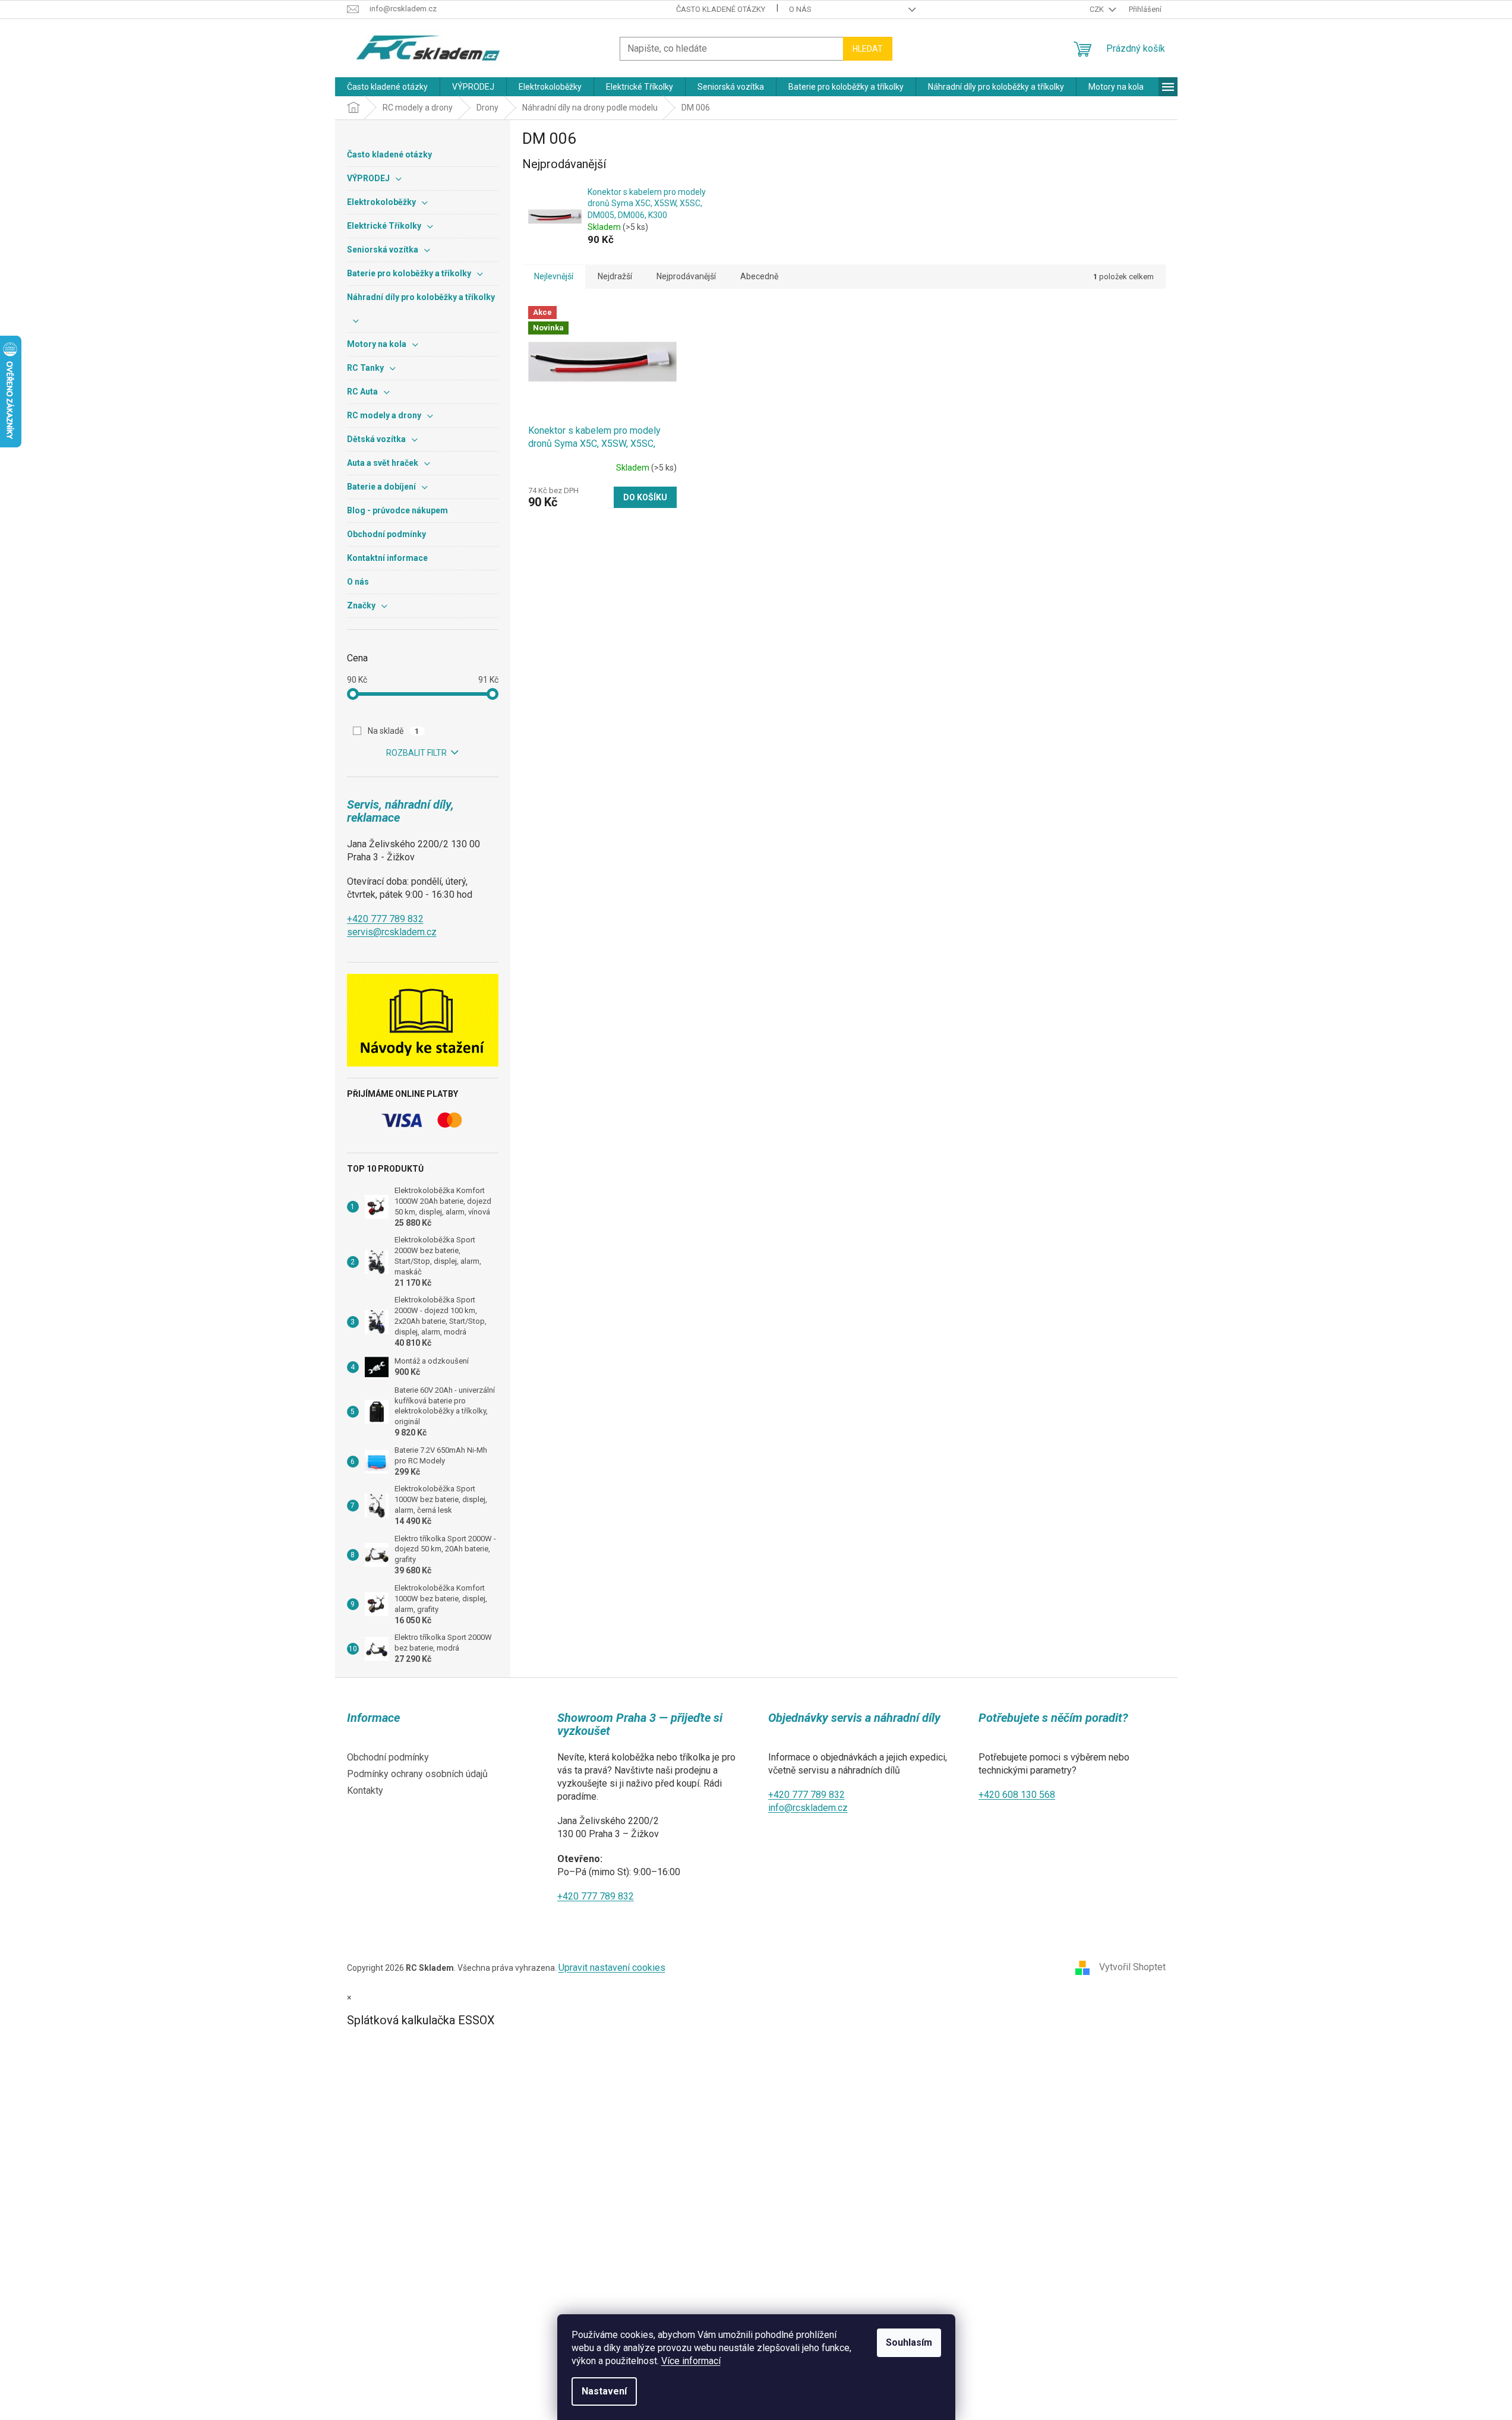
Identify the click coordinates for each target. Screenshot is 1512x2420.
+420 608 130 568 (1017, 1795)
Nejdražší (615, 276)
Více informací (691, 2361)
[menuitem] (387, 87)
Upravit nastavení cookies (612, 1968)
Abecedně (759, 276)
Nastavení (604, 2391)
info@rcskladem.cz (808, 1808)
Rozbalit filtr (416, 753)
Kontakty (365, 1790)
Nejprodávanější (686, 276)
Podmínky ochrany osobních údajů (417, 1774)
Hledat (868, 49)
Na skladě (394, 731)
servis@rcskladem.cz (392, 932)
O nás (800, 9)
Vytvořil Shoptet (1132, 1968)
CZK (1098, 9)
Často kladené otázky (721, 9)
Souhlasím (909, 2342)
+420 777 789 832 (385, 919)
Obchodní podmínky (388, 1757)
